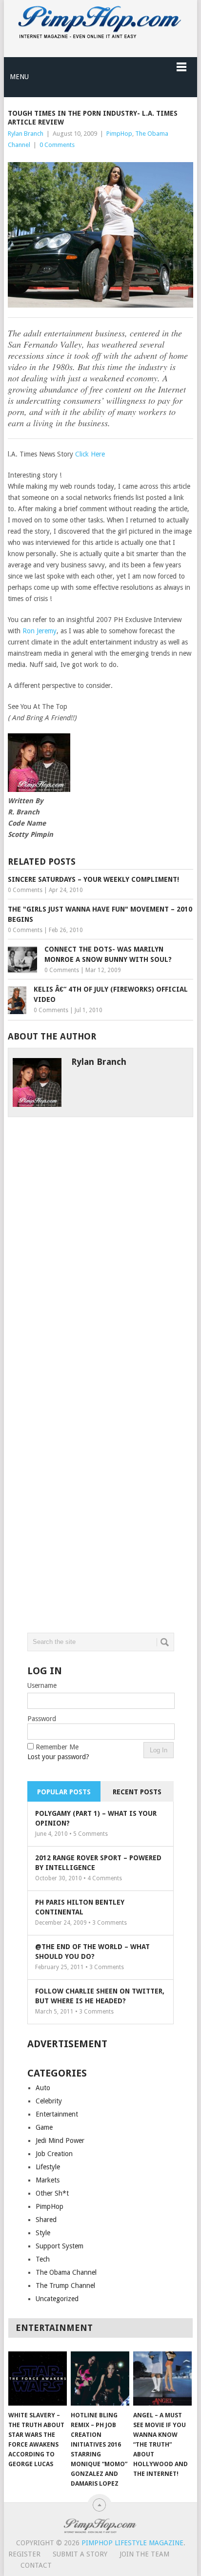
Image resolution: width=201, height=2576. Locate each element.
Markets (48, 2180)
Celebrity (49, 2101)
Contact (36, 2565)
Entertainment (57, 2114)
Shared (46, 2220)
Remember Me (57, 1747)
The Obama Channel (66, 2272)
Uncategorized (57, 2299)
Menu (19, 77)
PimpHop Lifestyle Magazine (132, 2543)
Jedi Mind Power (60, 2140)
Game (44, 2127)
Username (42, 1685)
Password (42, 1719)
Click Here (90, 454)
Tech (43, 2259)
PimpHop (119, 134)
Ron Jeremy (40, 631)
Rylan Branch (26, 134)
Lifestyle (48, 2167)
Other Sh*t (52, 2193)
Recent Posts (137, 1792)
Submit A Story (80, 2554)
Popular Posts (64, 1792)
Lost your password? (58, 1757)
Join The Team (144, 2554)
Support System (60, 2246)
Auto (43, 2088)
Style (43, 2233)
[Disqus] (100, 1239)
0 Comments (57, 145)
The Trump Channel (65, 2285)
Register (24, 2554)
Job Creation (54, 2154)
